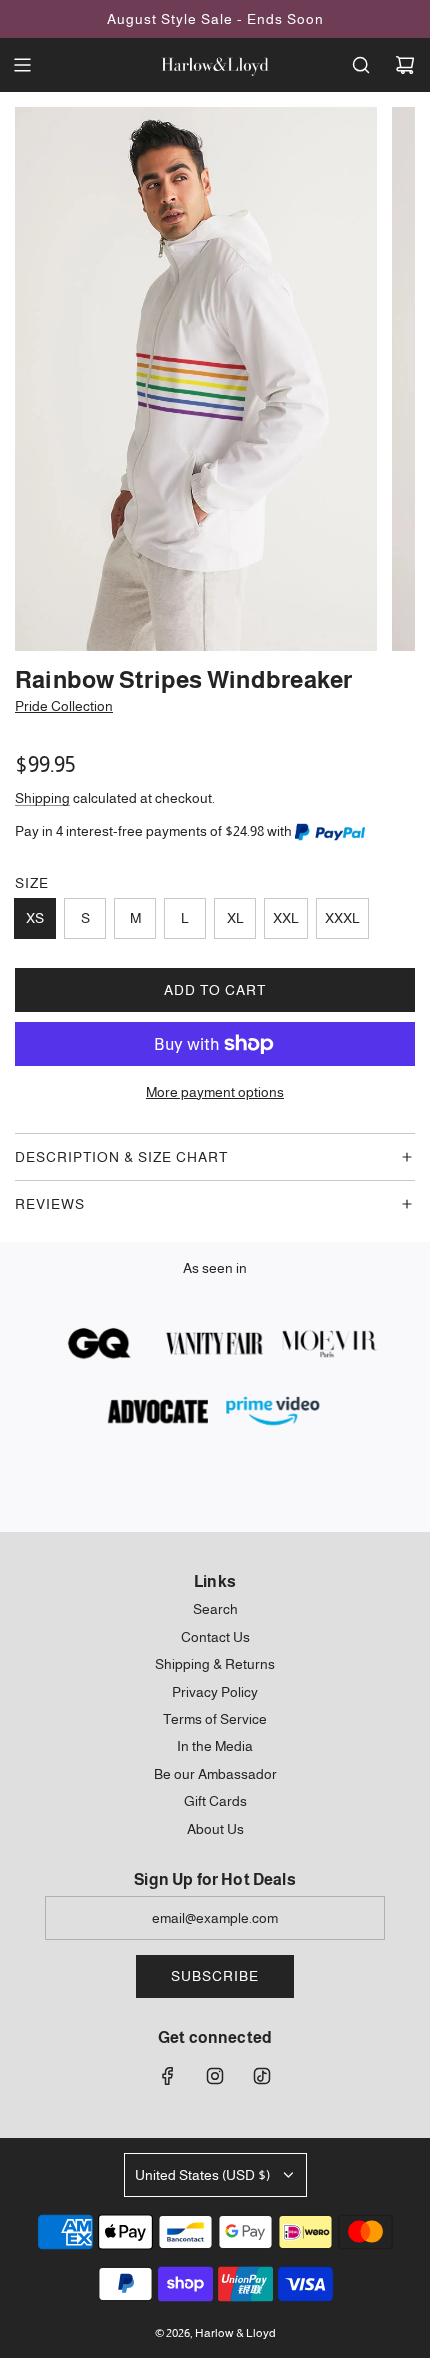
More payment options (215, 1092)
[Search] (361, 65)
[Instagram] (215, 2076)
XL (235, 918)
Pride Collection (64, 706)
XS (35, 918)
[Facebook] (168, 2076)
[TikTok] (262, 2076)
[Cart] (405, 65)
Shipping (42, 798)
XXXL (342, 918)
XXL (286, 918)
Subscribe (215, 1976)
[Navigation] (22, 65)
